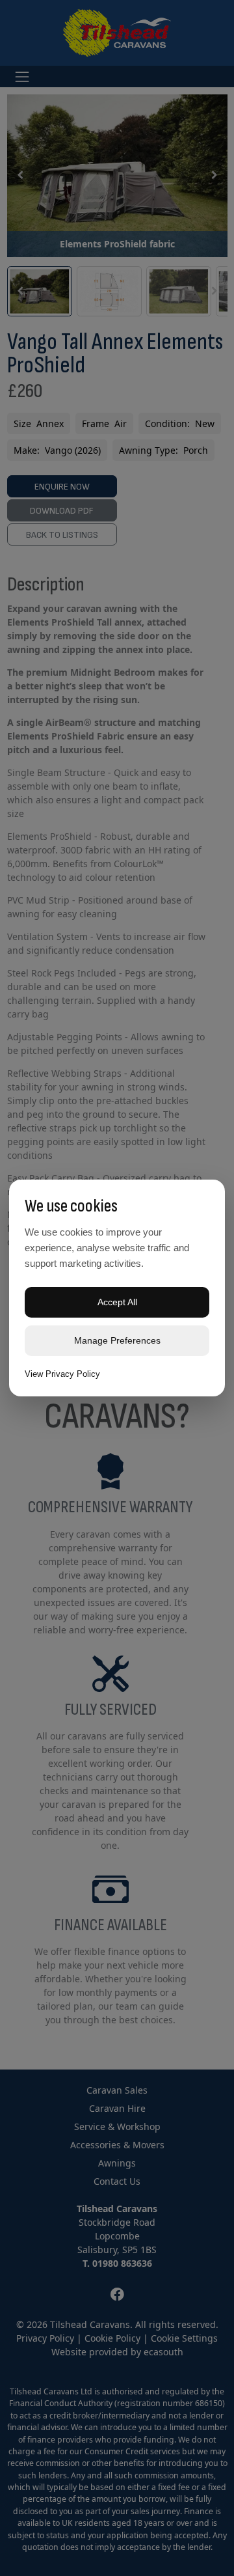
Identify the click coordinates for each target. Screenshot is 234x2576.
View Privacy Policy (62, 1374)
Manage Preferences (117, 1340)
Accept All (117, 1302)
